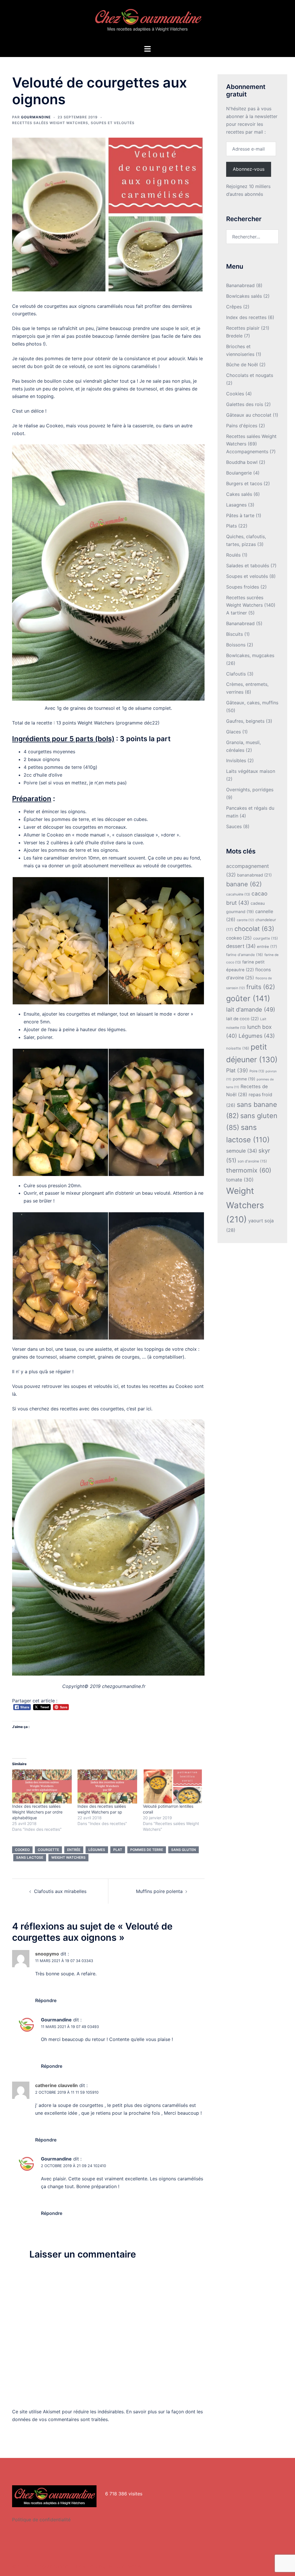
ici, (117, 1386)
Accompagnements (247, 452)
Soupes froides (243, 587)
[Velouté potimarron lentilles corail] (173, 1786)
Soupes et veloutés (113, 123)
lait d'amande (251, 1010)
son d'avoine (252, 1161)
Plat (118, 1850)
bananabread (254, 875)
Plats (231, 526)
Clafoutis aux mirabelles (60, 1891)
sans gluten (184, 1850)
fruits (261, 987)
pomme (244, 1079)
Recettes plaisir (243, 328)
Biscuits (235, 634)
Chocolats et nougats (250, 375)
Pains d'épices (242, 426)
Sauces (234, 826)
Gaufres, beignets (245, 721)
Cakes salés (239, 494)
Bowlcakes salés (244, 296)
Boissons (236, 645)
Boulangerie (239, 473)
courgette (48, 1850)
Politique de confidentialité (41, 2520)
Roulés (233, 555)
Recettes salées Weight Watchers (50, 123)
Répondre (46, 2000)
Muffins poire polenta (159, 1891)
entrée (74, 1850)
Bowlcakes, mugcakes (250, 655)
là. (15, 1394)
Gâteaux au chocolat (249, 415)
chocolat (254, 929)
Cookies (235, 394)
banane (244, 884)
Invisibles (236, 760)
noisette (238, 1048)
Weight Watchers (68, 1857)
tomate (240, 1180)
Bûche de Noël (242, 365)
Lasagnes (236, 505)
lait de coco (242, 1019)
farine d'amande (245, 955)
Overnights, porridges (250, 790)
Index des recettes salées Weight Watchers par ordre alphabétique (37, 1812)
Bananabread (240, 285)
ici (149, 1409)
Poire (257, 1071)
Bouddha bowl (242, 462)
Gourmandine (36, 117)
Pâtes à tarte (240, 515)
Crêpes (234, 307)
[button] (60, 941)
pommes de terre (147, 1850)
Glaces (233, 732)
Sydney (133, 2566)
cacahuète (238, 894)
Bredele (234, 336)
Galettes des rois (245, 404)
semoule (242, 1151)
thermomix (249, 1170)
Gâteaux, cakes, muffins (252, 703)
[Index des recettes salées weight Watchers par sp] (107, 1786)
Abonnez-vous (249, 169)
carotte (245, 920)
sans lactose (30, 1857)
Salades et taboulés (248, 566)
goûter (248, 998)
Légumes (97, 1850)
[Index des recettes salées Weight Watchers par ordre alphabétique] (42, 1786)
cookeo (22, 1850)
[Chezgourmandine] (147, 22)
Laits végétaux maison (251, 771)
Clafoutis (236, 674)
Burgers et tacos (244, 483)
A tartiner (237, 613)
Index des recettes (246, 317)
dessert (241, 946)
